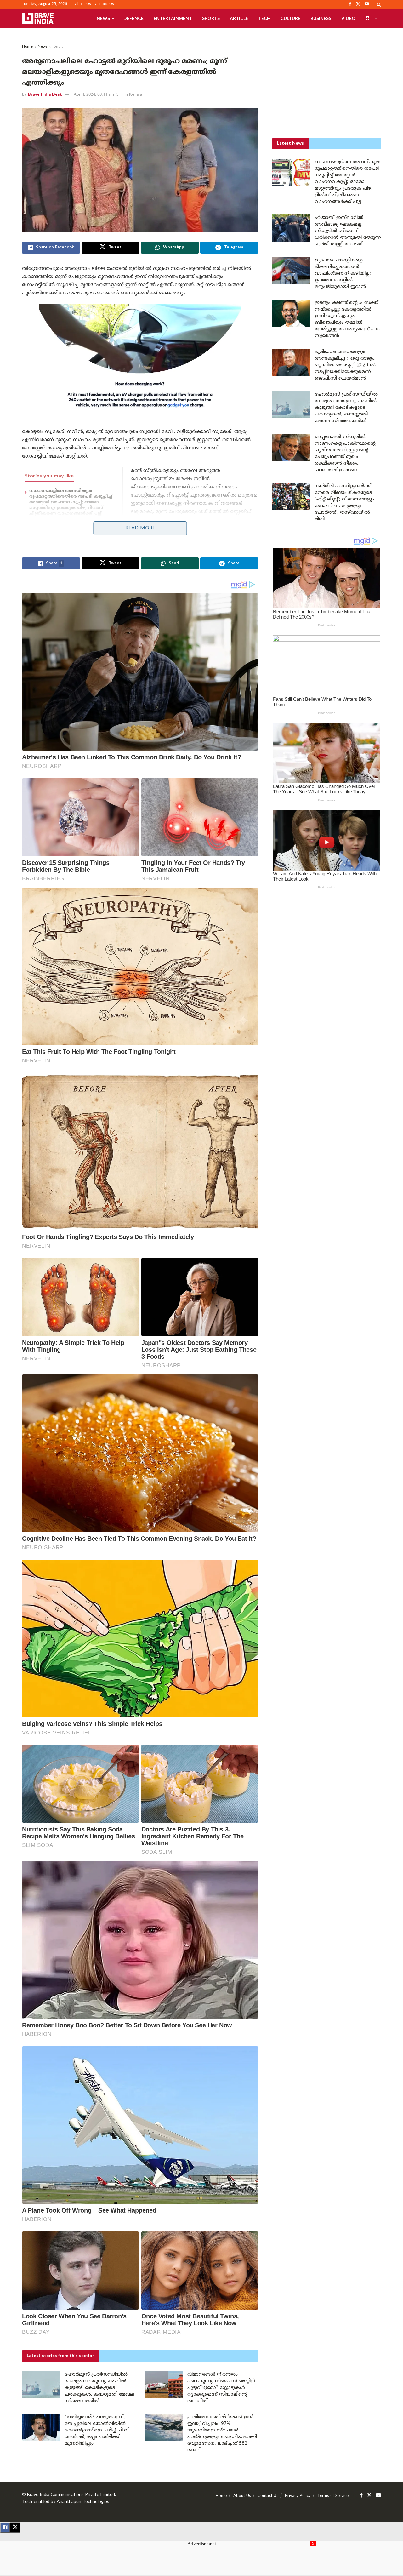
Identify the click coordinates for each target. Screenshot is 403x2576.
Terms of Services (334, 2496)
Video (348, 18)
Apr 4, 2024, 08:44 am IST (98, 95)
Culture (290, 18)
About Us (83, 4)
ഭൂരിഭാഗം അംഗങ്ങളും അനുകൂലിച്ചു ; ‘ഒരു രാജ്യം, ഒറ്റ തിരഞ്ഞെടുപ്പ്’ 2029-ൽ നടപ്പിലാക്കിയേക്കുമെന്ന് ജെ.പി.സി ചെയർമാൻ (345, 365)
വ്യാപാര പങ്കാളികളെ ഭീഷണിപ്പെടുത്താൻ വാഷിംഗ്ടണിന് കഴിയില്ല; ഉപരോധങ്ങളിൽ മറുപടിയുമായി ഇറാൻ (343, 274)
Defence (133, 18)
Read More (140, 528)
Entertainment (173, 18)
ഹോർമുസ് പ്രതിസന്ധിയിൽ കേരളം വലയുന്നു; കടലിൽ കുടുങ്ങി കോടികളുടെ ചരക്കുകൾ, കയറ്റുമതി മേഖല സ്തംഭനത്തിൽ (99, 2388)
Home (27, 47)
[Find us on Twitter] (369, 2496)
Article (239, 18)
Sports (211, 18)
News (103, 18)
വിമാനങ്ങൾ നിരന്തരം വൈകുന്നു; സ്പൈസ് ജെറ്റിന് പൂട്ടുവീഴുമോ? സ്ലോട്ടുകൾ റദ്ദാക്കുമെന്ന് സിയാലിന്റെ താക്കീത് (221, 2388)
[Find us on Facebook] (361, 2496)
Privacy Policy (298, 2496)
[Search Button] (379, 4)
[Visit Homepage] (38, 18)
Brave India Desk (45, 95)
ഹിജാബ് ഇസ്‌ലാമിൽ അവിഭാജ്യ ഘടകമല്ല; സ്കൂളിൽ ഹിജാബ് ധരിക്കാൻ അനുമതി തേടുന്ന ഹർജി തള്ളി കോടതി (348, 231)
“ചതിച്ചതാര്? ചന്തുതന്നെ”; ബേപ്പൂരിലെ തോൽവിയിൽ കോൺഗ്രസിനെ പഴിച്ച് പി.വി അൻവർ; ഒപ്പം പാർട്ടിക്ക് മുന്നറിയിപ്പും (97, 2430)
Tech (264, 18)
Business (321, 18)
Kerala (58, 47)
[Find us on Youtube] (378, 2496)
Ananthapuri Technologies (83, 2502)
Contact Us (104, 4)
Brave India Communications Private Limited (71, 2495)
